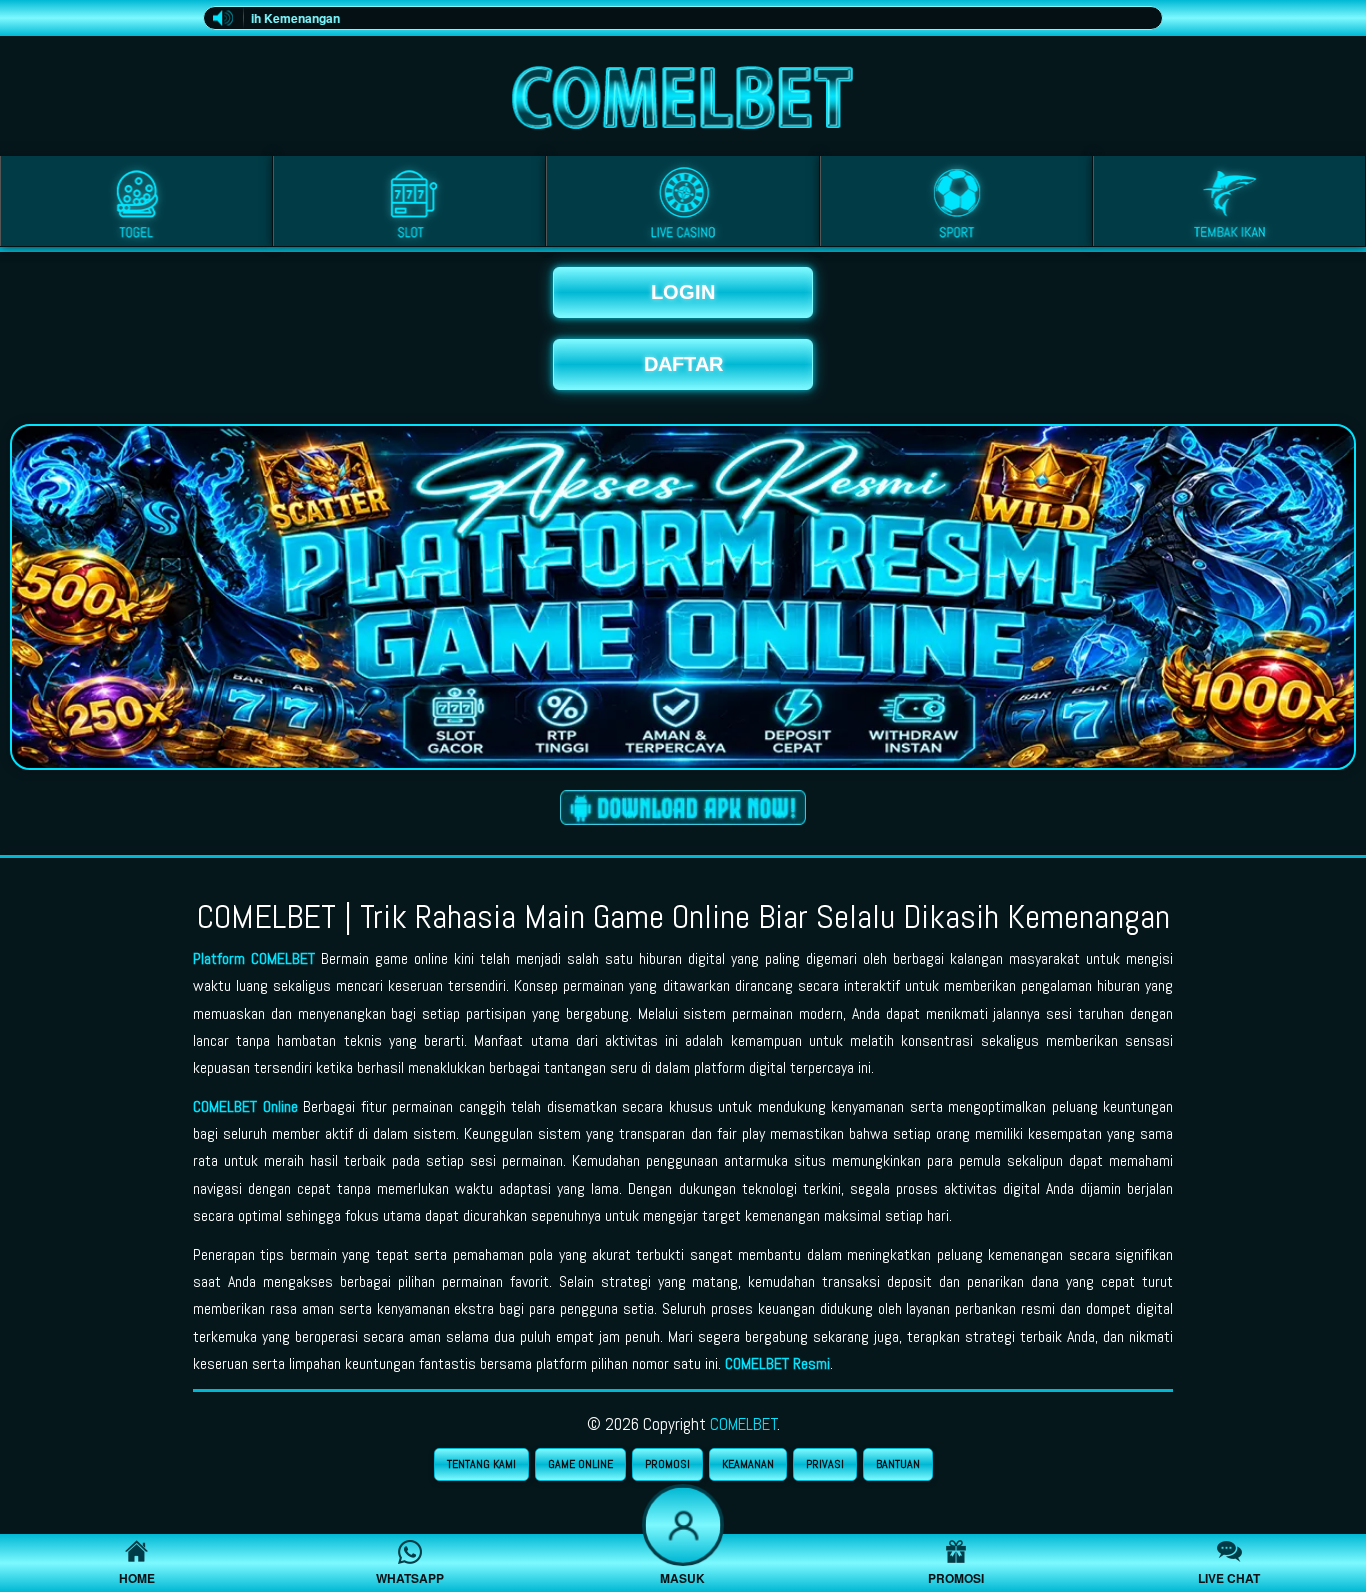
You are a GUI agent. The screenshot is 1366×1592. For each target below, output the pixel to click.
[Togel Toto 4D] (136, 205)
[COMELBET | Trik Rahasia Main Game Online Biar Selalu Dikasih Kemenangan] (683, 92)
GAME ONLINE (580, 1464)
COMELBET (744, 1424)
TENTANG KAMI (481, 1464)
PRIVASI (825, 1464)
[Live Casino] (682, 205)
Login (683, 292)
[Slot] (409, 205)
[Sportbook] (956, 205)
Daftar (683, 364)
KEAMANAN (748, 1464)
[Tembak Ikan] (1229, 205)
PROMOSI (667, 1464)
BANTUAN (898, 1464)
